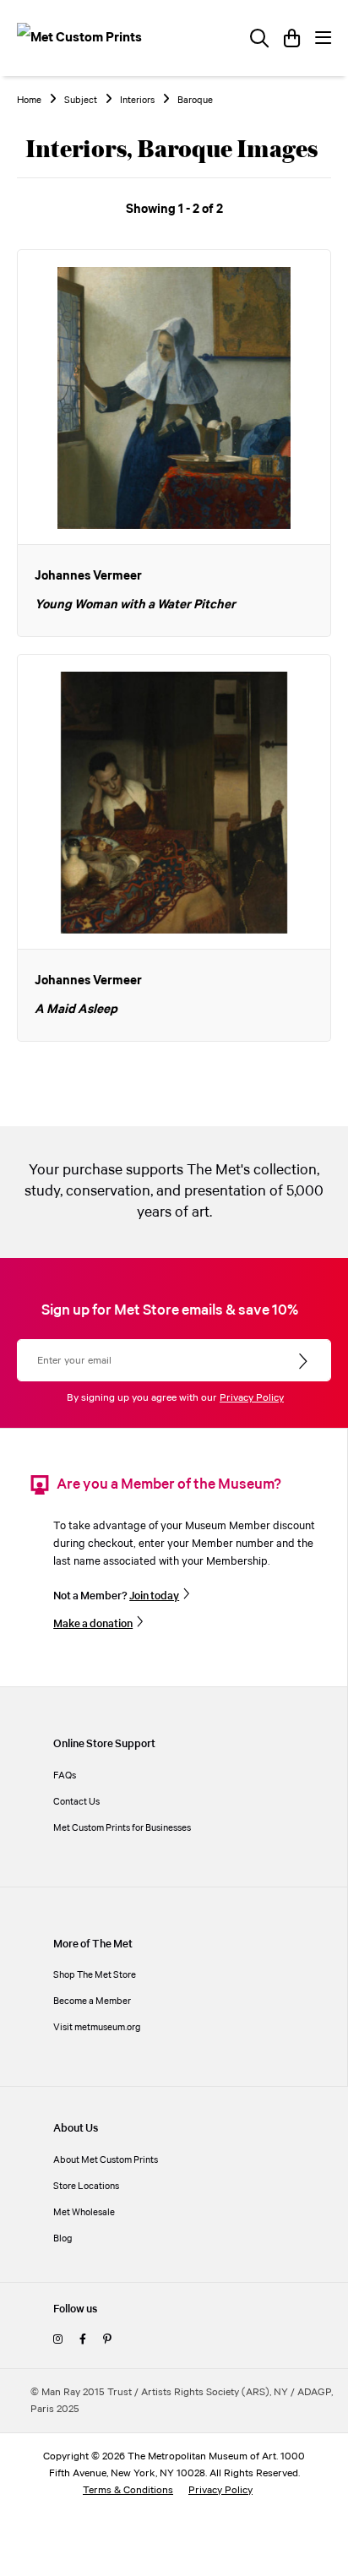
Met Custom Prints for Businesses (122, 1828)
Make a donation (93, 1624)
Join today (154, 1596)
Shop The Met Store (95, 1975)
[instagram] (58, 2340)
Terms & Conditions (128, 2490)
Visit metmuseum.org (97, 2027)
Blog (63, 2238)
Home (29, 101)
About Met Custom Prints (106, 2160)
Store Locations (86, 2186)
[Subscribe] (304, 1362)
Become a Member (92, 2001)
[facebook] (83, 2340)
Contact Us (76, 1802)
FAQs (65, 1775)
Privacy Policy (252, 1398)
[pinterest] (107, 2340)
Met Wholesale (84, 2212)
